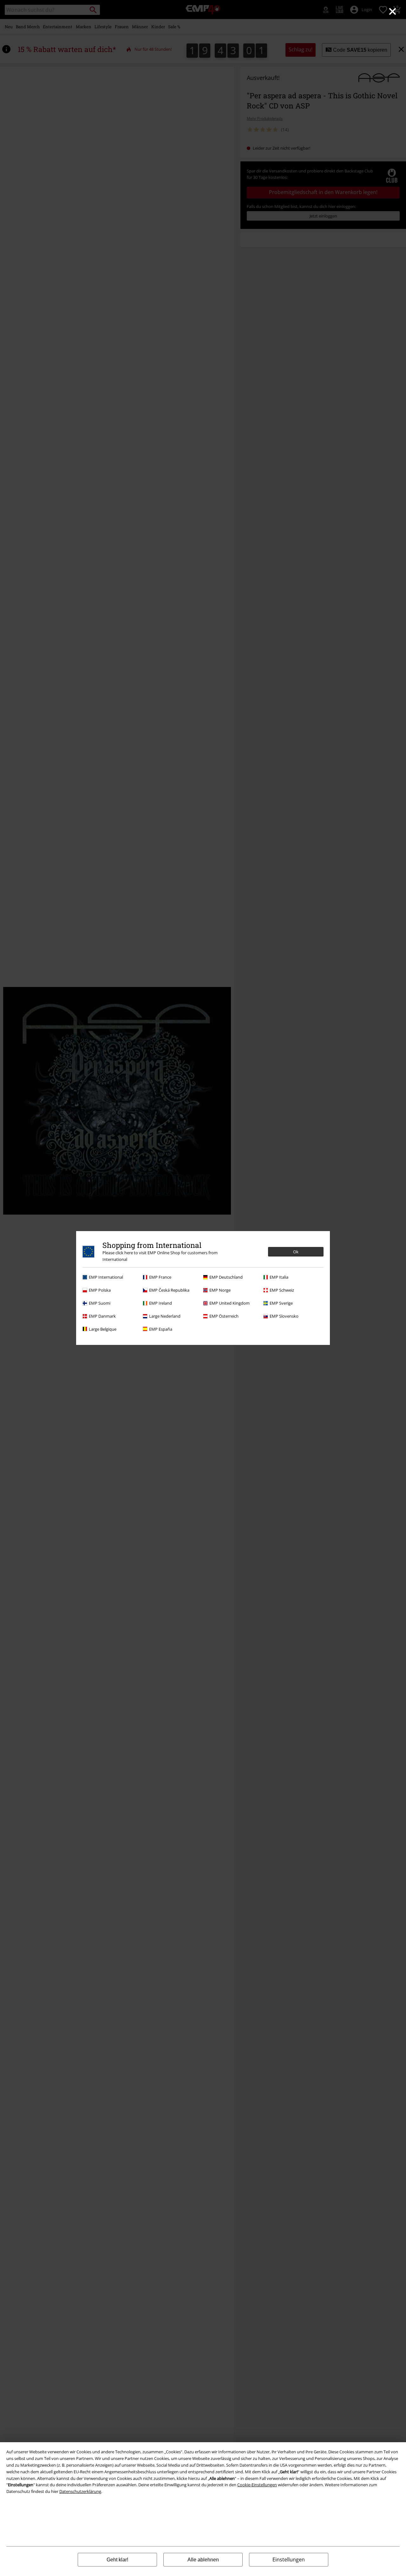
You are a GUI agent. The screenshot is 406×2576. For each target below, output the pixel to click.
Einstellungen (289, 2560)
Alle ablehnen (203, 2560)
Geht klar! (117, 2560)
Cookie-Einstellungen (257, 2485)
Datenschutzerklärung (80, 2491)
